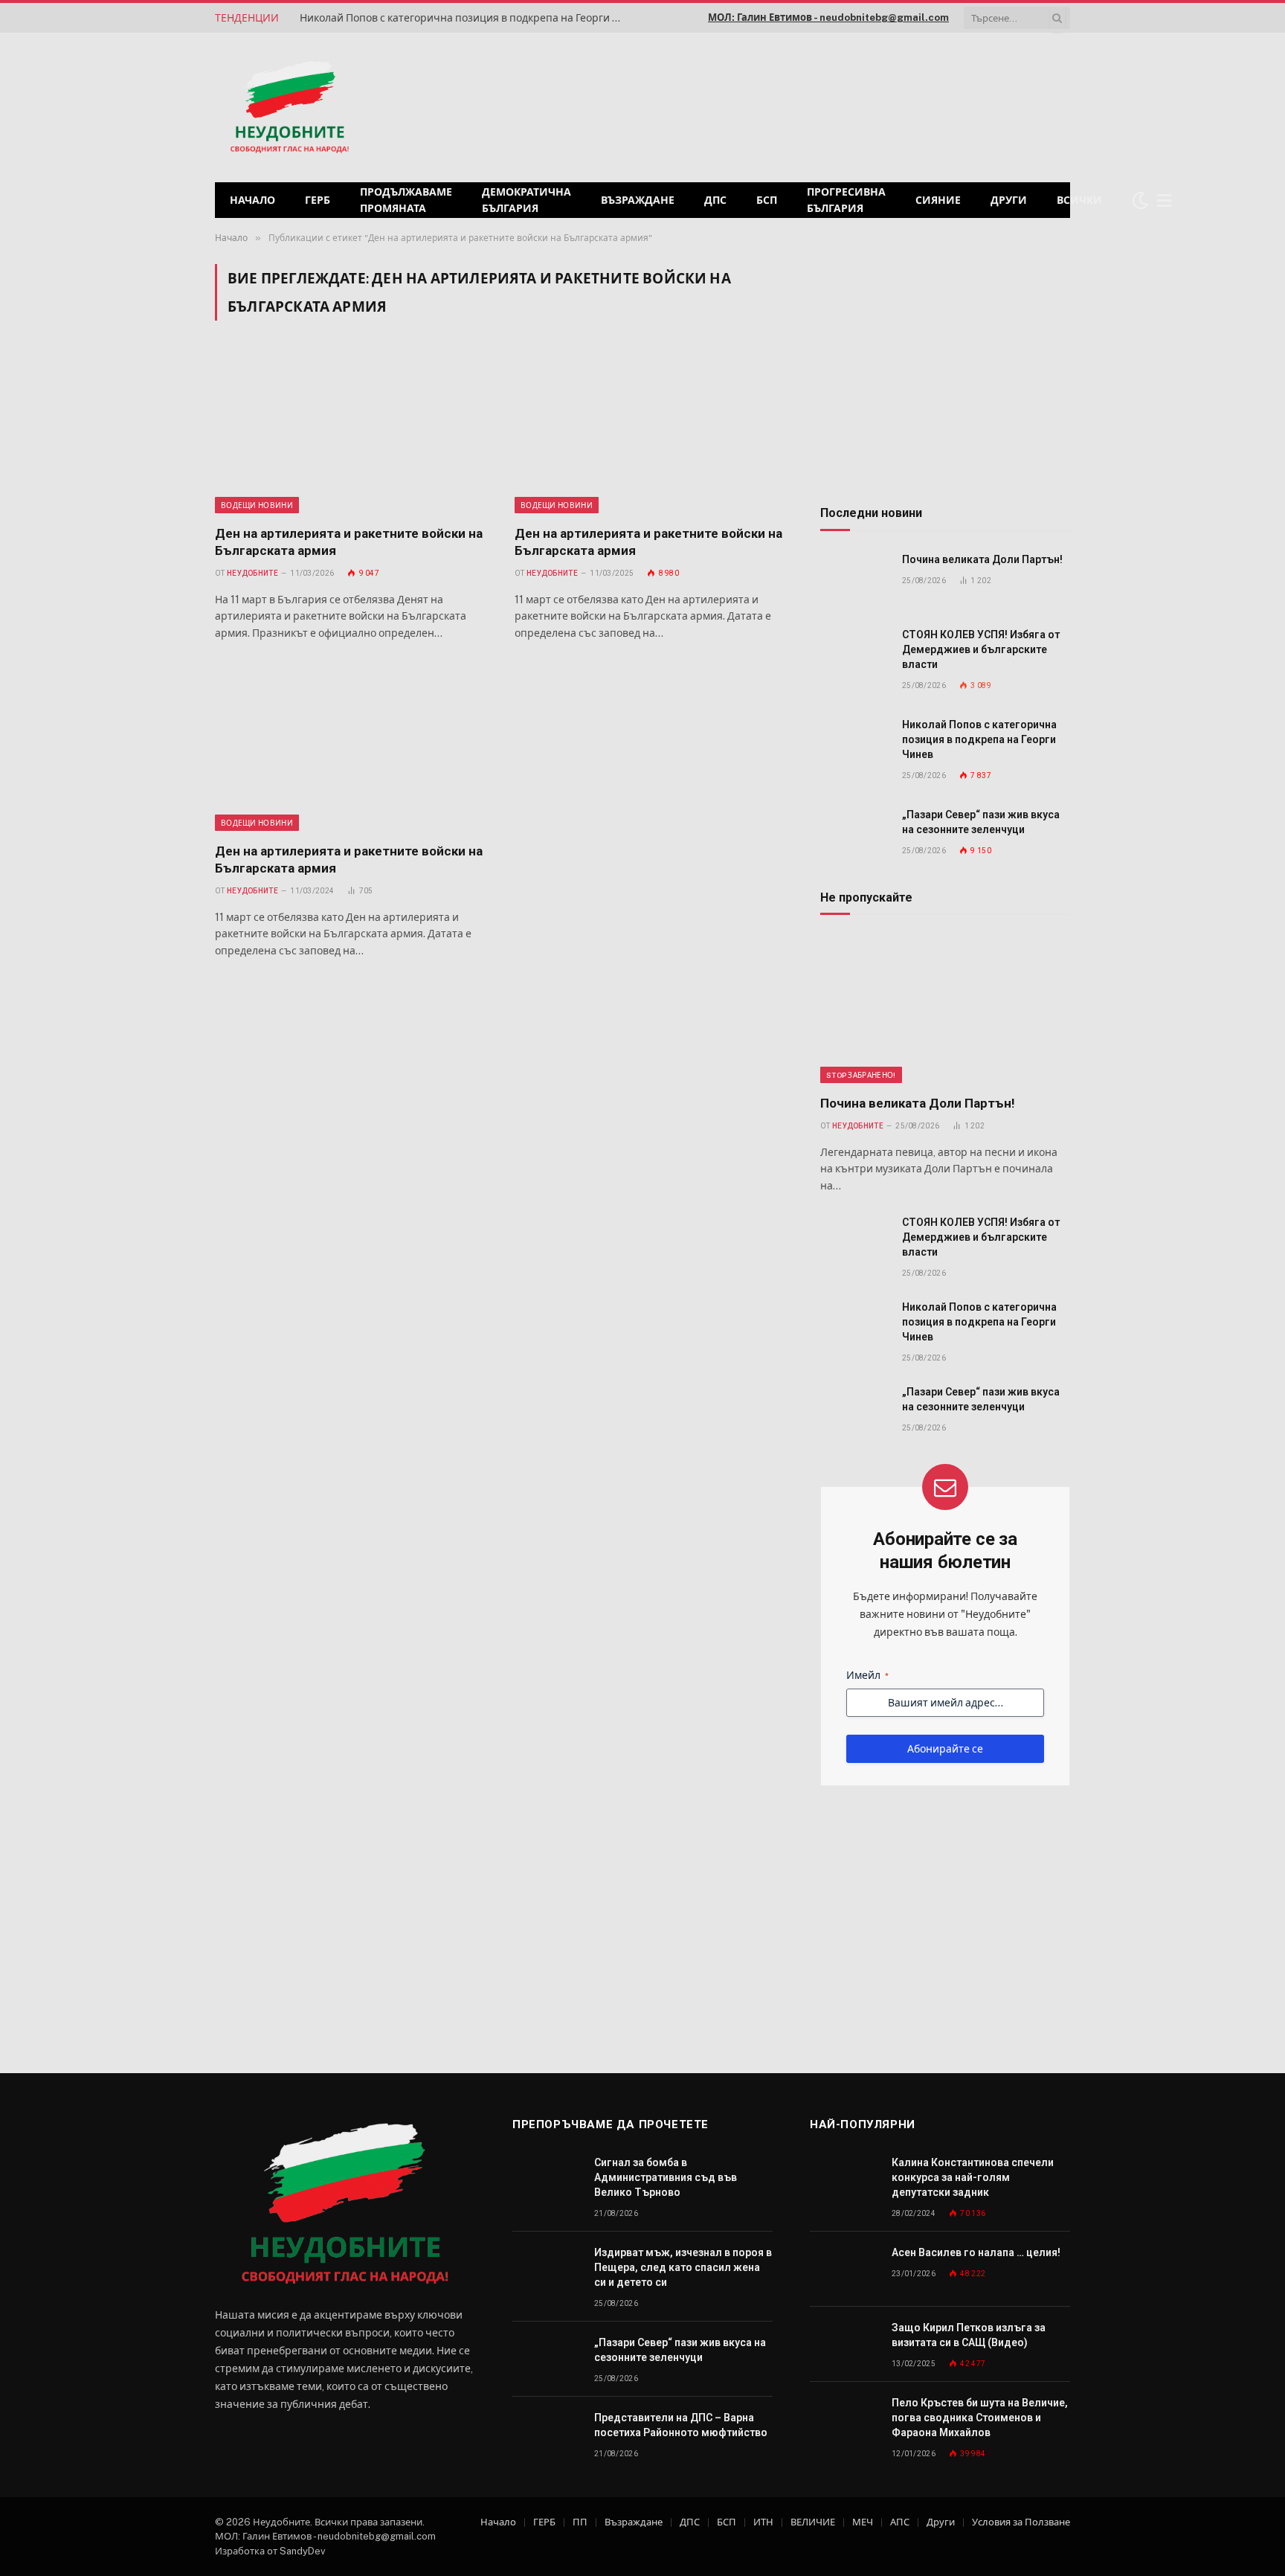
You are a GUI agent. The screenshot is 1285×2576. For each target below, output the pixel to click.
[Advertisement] (880, 106)
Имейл (867, 1675)
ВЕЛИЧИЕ (813, 2522)
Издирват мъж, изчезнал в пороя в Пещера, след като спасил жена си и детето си (683, 2267)
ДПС (715, 200)
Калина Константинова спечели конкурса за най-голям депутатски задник (973, 2177)
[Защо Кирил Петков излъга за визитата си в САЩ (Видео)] (844, 2344)
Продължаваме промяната (406, 200)
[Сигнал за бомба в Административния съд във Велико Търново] (547, 2179)
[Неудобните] (290, 108)
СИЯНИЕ (938, 200)
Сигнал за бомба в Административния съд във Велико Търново (666, 2177)
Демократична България (526, 200)
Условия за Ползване (1021, 2522)
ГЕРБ (318, 200)
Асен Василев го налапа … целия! (976, 2252)
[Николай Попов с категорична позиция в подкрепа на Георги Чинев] (854, 741)
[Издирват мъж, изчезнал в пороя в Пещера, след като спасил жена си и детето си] (547, 2269)
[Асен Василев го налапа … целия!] (844, 2269)
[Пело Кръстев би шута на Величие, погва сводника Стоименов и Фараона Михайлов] (844, 2419)
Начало (252, 200)
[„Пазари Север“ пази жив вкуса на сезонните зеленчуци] (854, 831)
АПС (900, 2522)
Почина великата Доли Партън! (982, 559)
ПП (580, 2522)
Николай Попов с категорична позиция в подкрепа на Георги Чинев (467, 18)
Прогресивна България (846, 200)
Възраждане (638, 200)
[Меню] (1165, 200)
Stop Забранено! (861, 1075)
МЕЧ (863, 2522)
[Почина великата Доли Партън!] (854, 576)
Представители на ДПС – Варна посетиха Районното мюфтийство (681, 2425)
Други (1009, 200)
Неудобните (252, 573)
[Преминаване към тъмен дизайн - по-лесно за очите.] (1140, 200)
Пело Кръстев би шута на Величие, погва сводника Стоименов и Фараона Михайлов (980, 2418)
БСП (767, 200)
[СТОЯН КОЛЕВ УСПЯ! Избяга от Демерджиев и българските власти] (854, 651)
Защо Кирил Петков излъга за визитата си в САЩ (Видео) (969, 2335)
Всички (1079, 200)
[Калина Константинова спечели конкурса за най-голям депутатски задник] (844, 2179)
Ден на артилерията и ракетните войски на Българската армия (349, 542)
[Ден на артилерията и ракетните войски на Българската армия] (351, 431)
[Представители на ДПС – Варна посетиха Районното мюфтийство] (547, 2434)
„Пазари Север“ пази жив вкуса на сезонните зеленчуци (981, 822)
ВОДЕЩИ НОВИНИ (257, 505)
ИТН (763, 2522)
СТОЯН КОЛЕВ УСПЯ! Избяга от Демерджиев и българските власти (981, 649)
